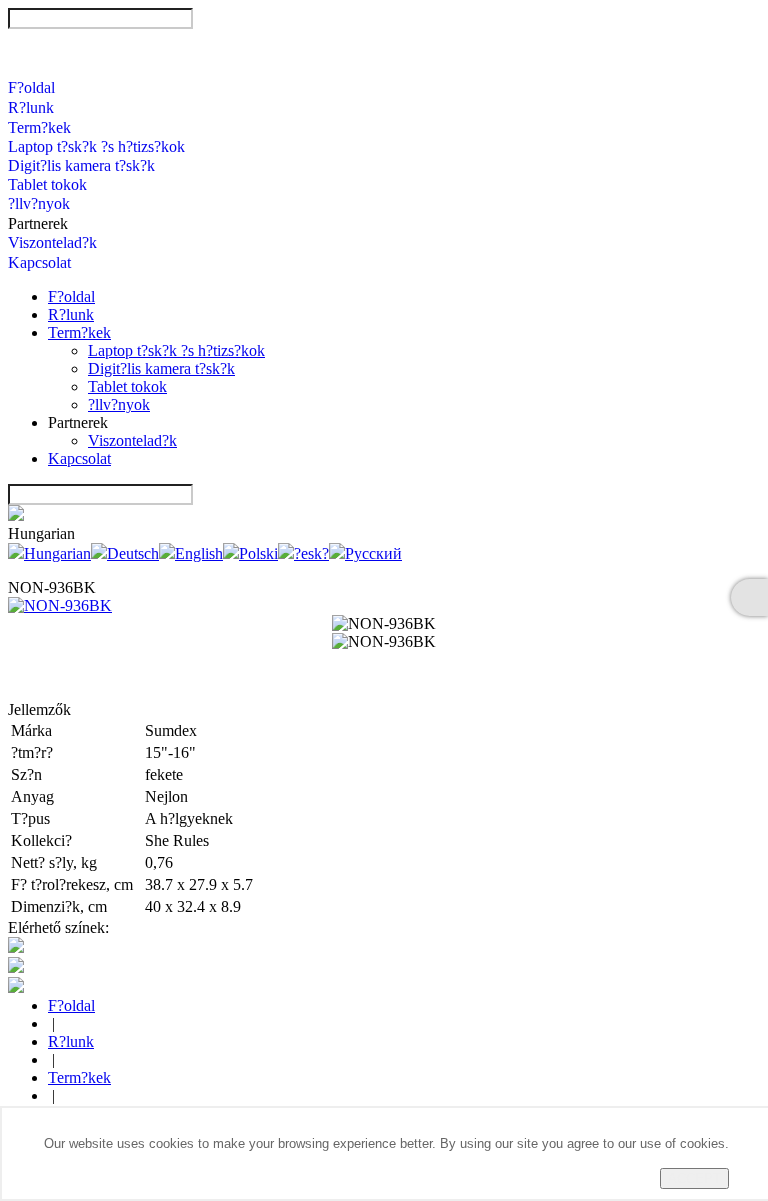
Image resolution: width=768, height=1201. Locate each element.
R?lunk (31, 107)
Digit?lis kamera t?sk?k (81, 165)
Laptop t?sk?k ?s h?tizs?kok (96, 146)
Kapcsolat (39, 262)
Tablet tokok (47, 184)
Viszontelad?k (52, 242)
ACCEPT (694, 1178)
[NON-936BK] (60, 605)
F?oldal (31, 87)
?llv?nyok (39, 203)
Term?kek (39, 127)
